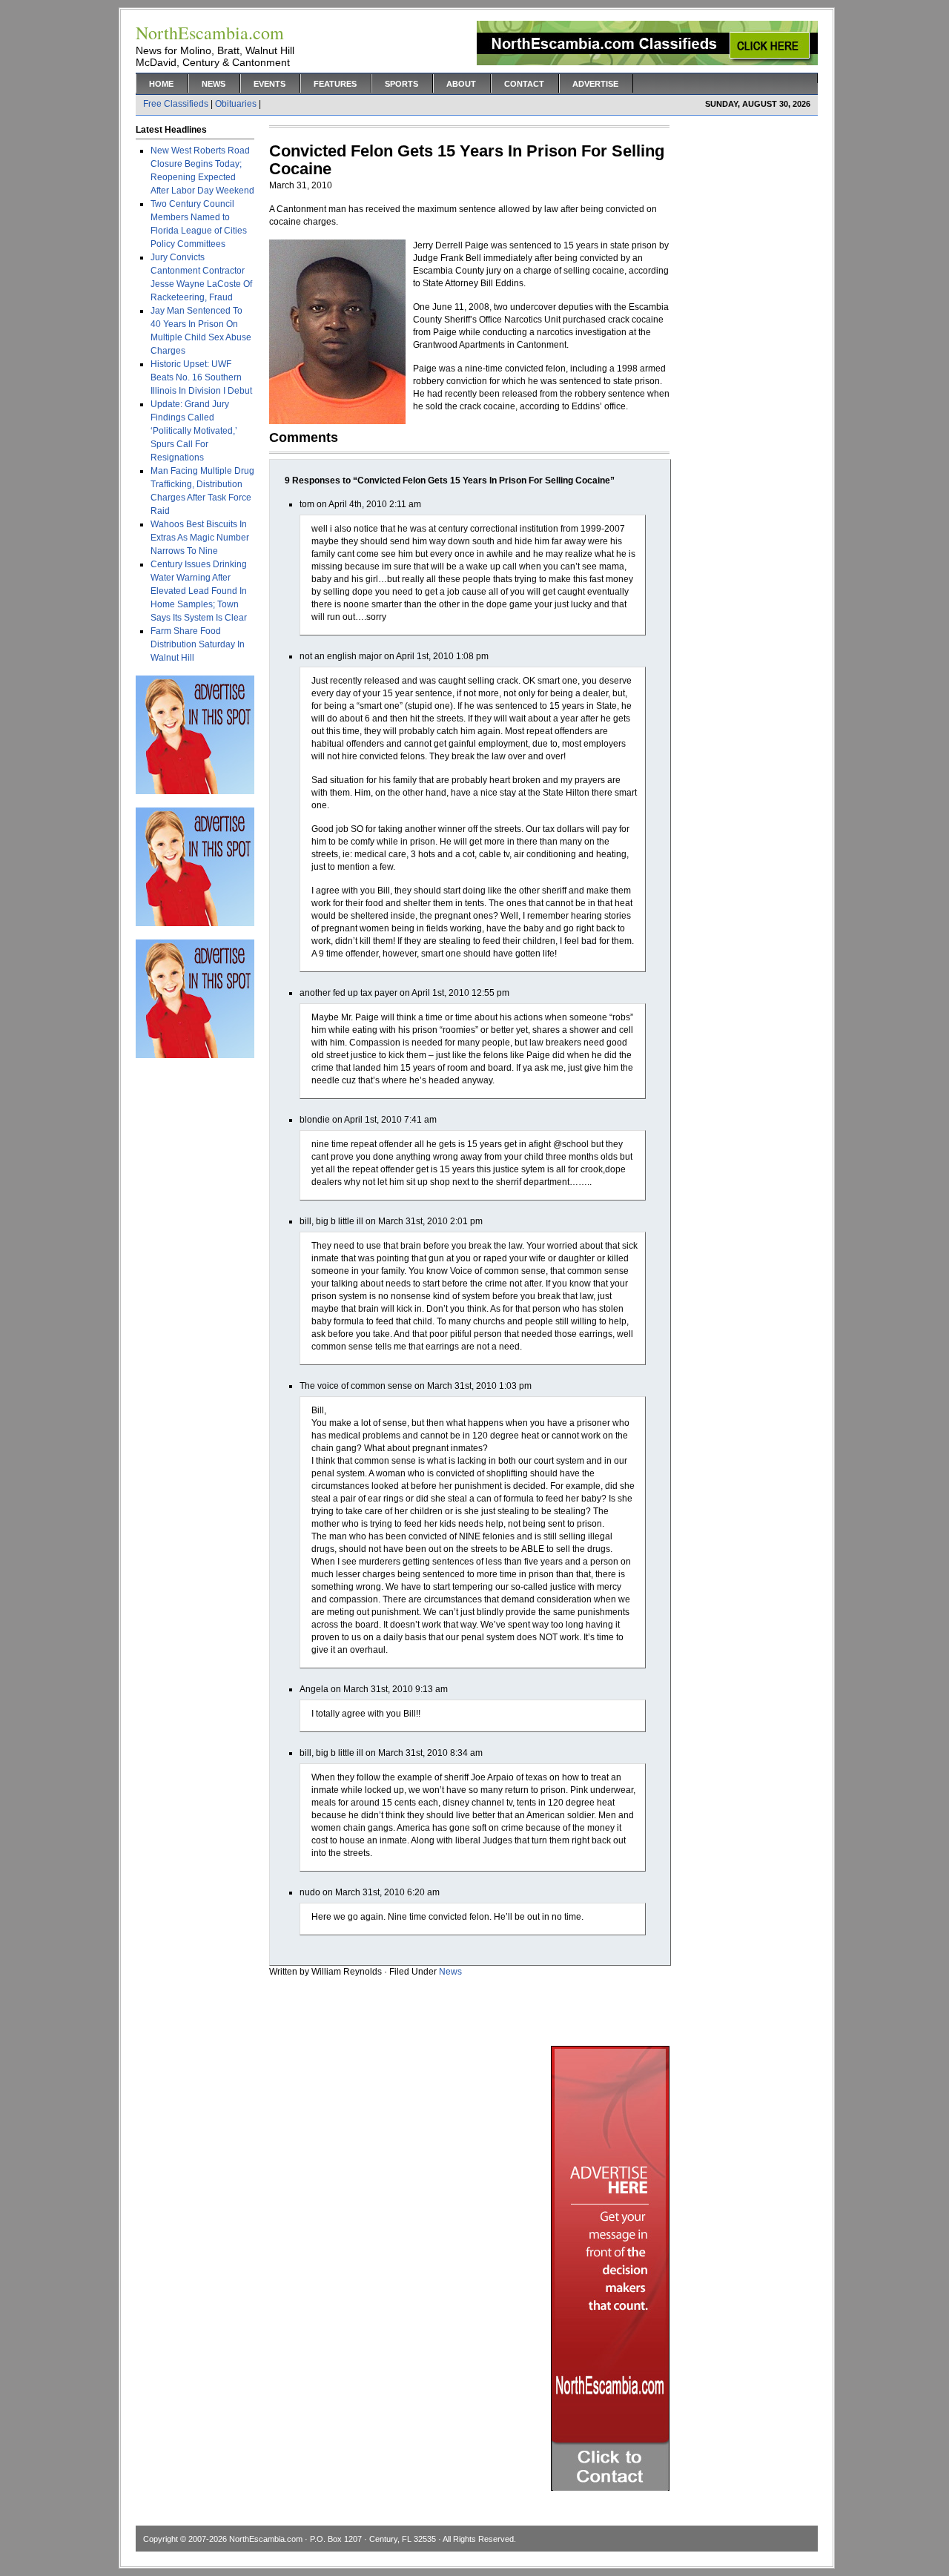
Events (270, 84)
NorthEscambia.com (266, 2539)
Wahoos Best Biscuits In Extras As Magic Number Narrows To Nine (200, 538)
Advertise (595, 84)
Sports (401, 84)
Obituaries (236, 104)
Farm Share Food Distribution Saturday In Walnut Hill (198, 644)
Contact (524, 84)
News (214, 84)
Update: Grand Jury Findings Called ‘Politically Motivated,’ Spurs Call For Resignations (194, 431)
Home (161, 84)
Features (335, 84)
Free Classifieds (176, 104)
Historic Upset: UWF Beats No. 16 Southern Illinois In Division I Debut (201, 377)
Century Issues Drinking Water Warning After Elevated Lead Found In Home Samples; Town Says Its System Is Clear (199, 591)
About (461, 84)
